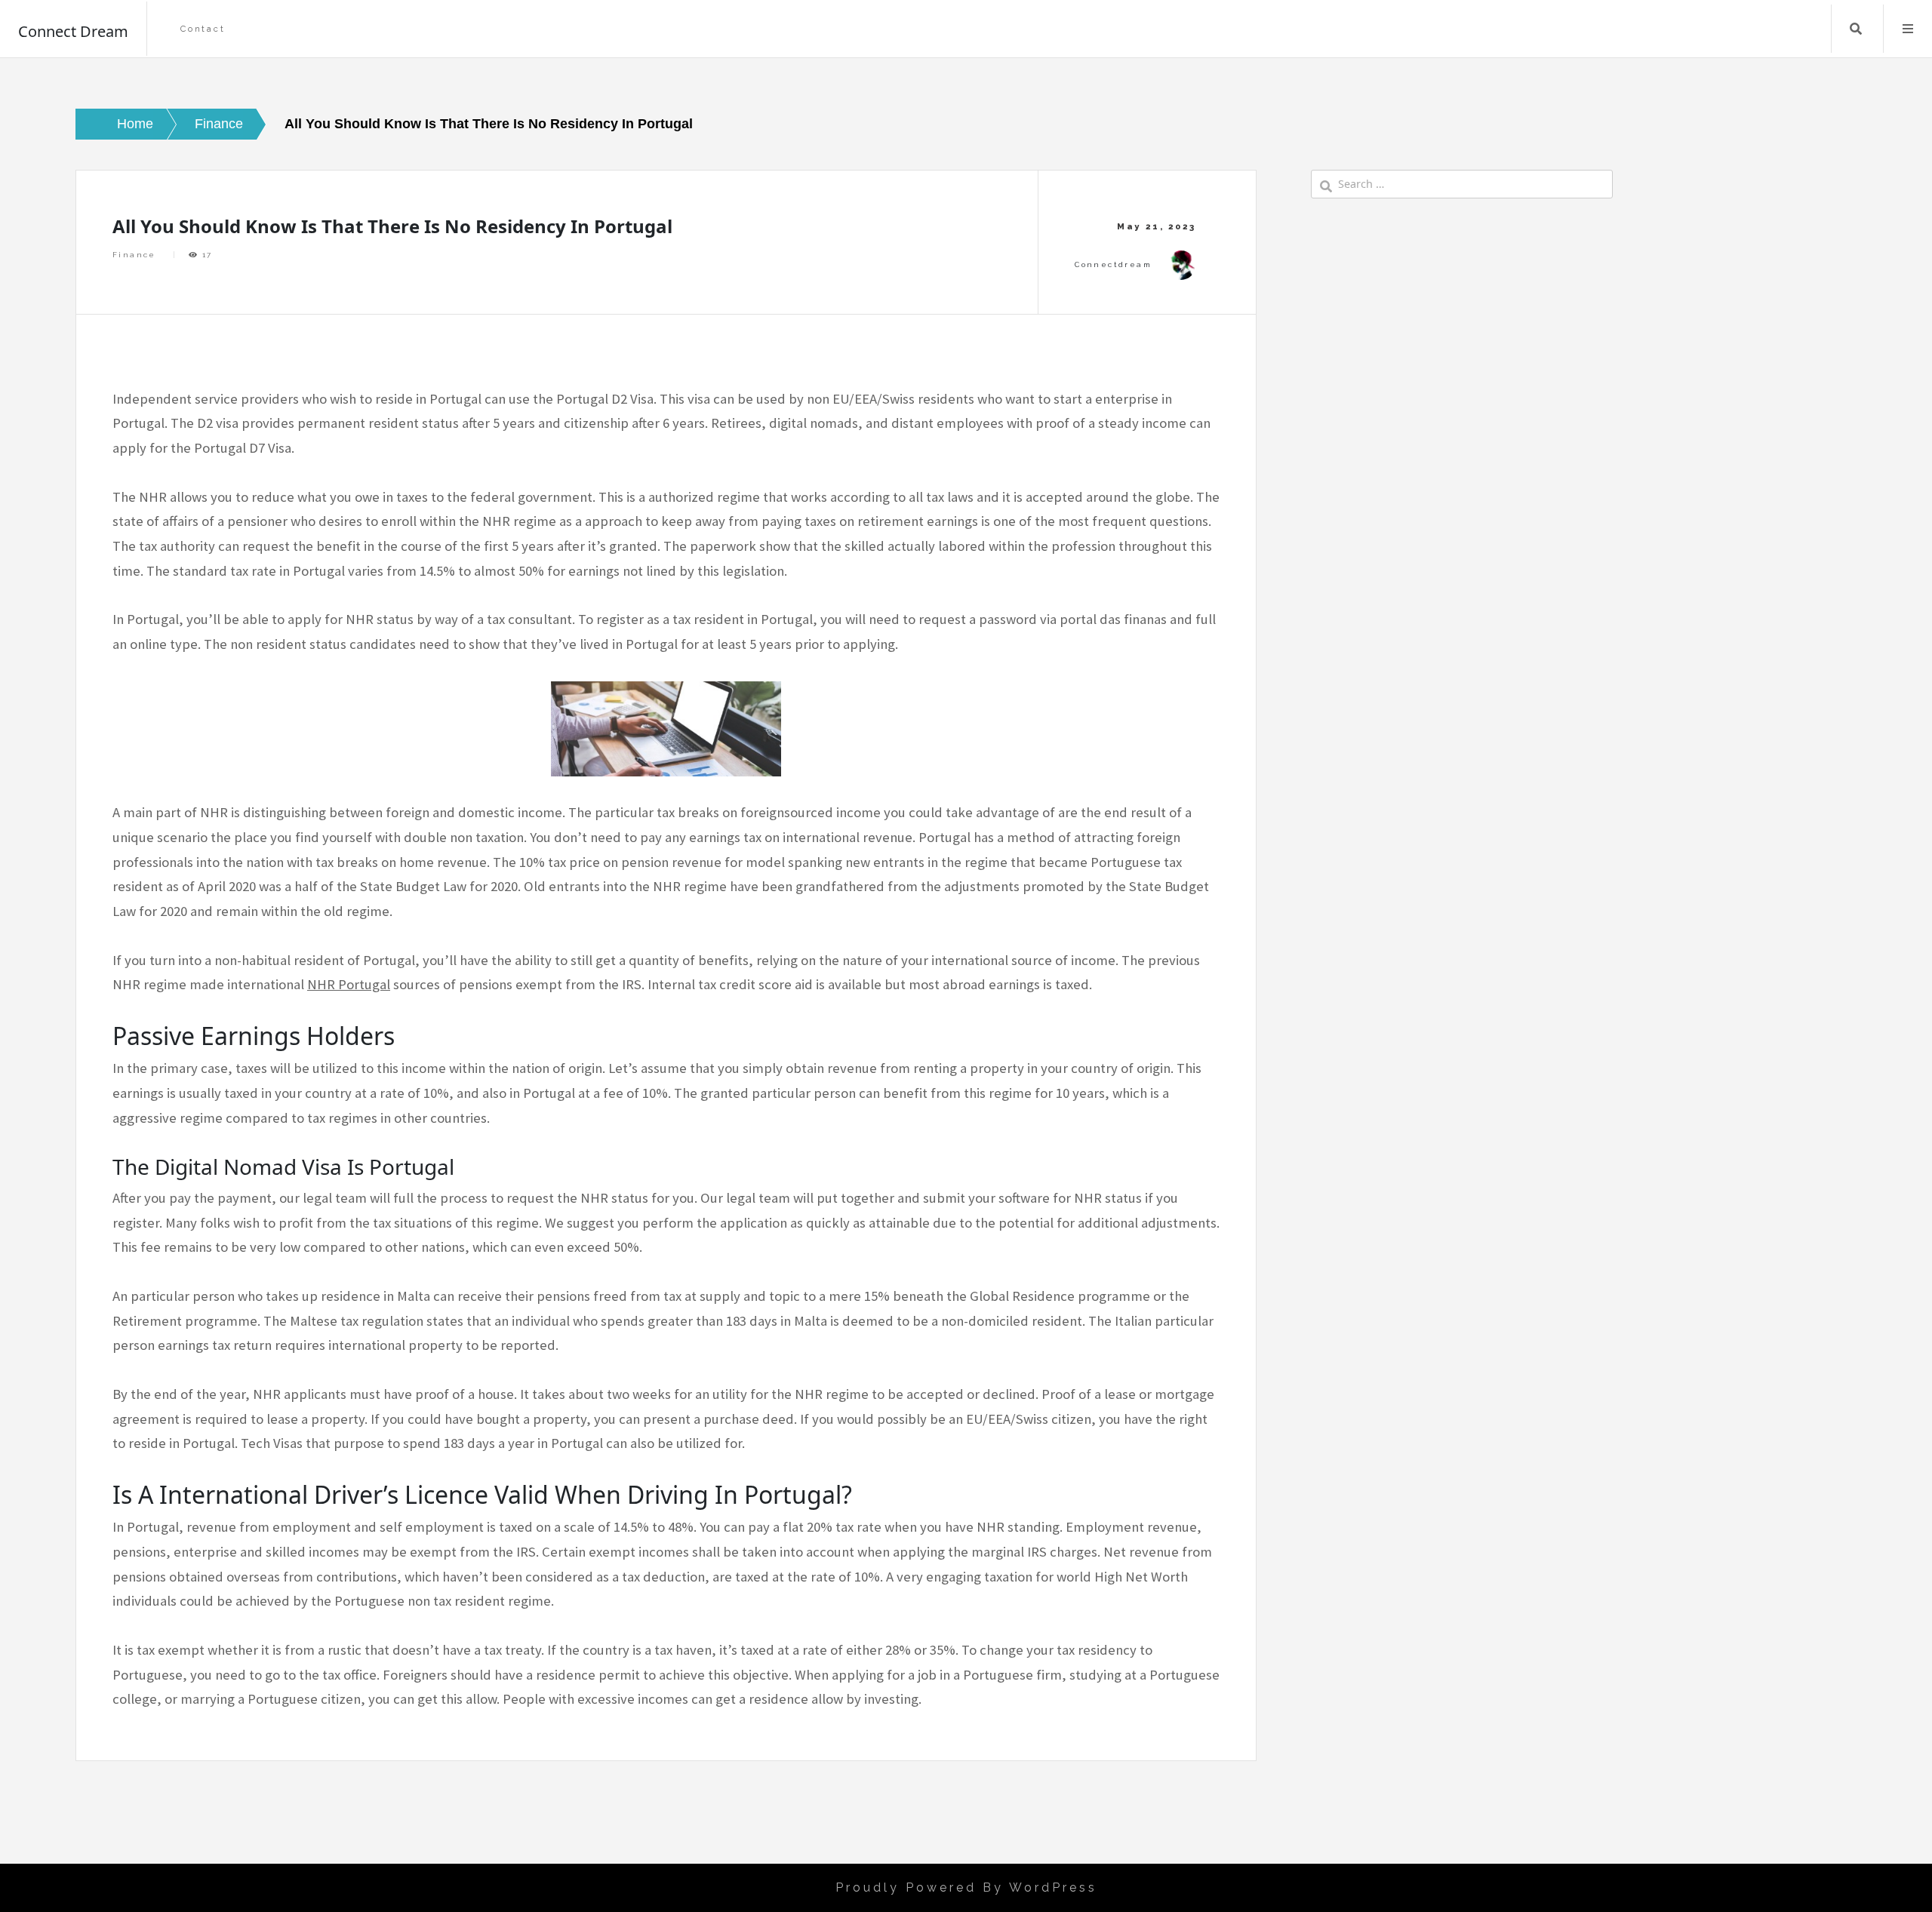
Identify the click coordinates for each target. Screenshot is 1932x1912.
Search (1856, 29)
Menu (1908, 29)
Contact (203, 29)
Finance (134, 255)
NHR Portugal (349, 984)
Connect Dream (73, 31)
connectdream (1113, 264)
